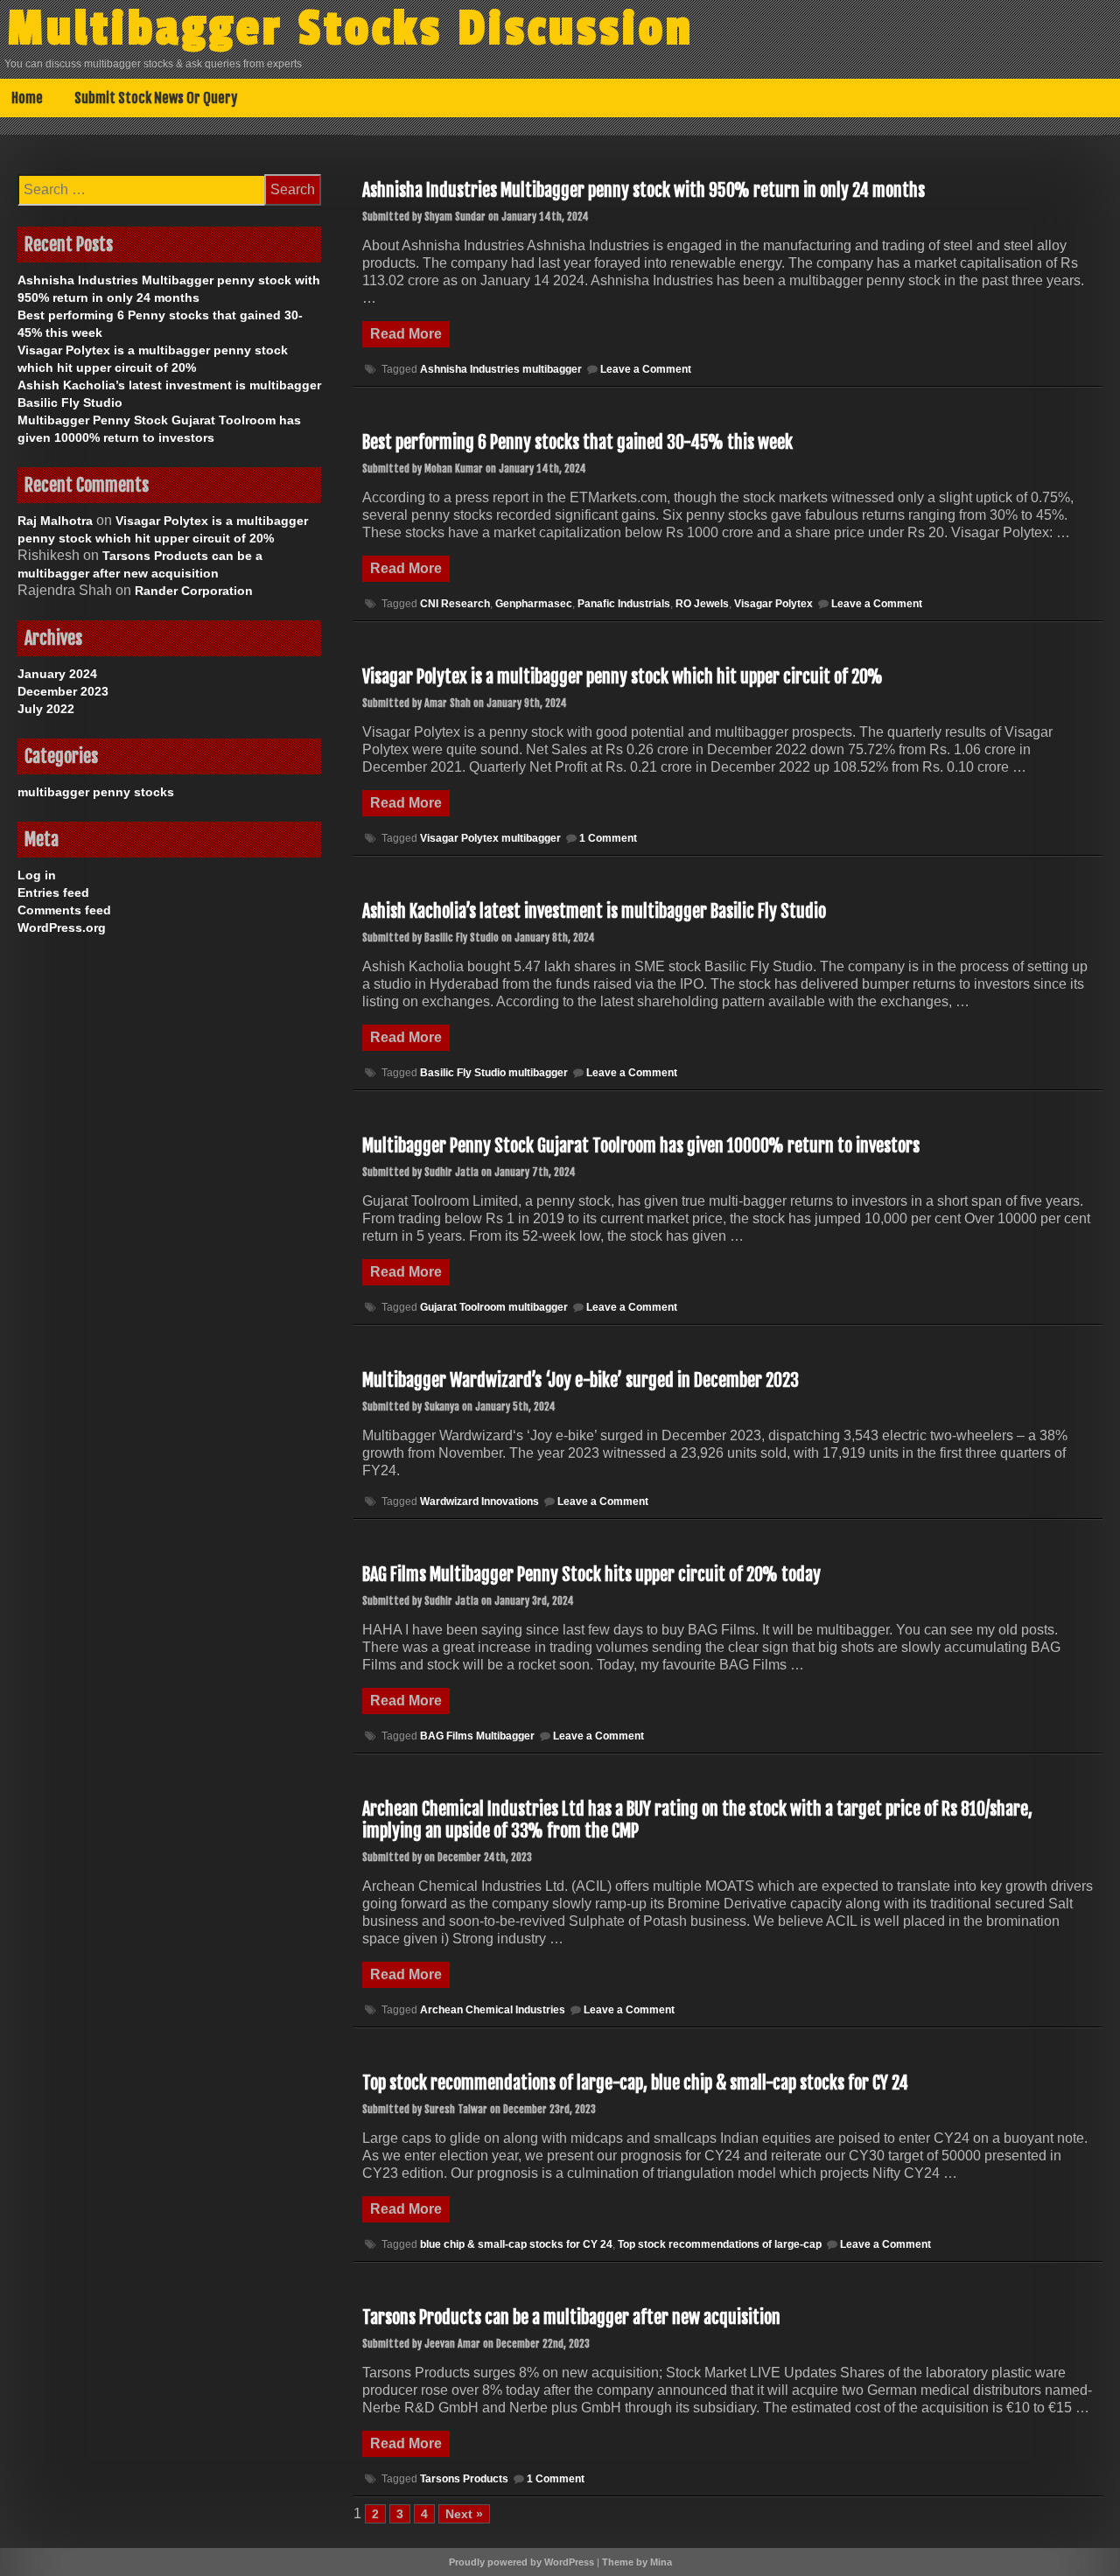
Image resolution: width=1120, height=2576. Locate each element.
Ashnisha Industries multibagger (501, 369)
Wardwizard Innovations (479, 1501)
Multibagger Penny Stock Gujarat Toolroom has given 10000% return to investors (641, 1146)
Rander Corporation (194, 591)
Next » (464, 2514)
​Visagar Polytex (773, 604)
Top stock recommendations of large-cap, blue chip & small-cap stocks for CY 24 (635, 2083)
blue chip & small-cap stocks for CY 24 (516, 2244)
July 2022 (46, 709)
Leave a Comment (646, 369)
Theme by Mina (637, 2562)
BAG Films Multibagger (477, 1736)
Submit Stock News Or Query (156, 98)
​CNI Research (455, 604)
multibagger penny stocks (96, 792)
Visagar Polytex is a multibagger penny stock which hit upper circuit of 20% (623, 677)
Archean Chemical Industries (493, 2010)
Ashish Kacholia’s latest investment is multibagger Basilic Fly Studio (594, 911)
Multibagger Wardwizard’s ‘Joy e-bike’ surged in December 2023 (581, 1380)
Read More (410, 337)
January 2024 (57, 674)
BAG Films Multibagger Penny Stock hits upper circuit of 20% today (591, 1575)
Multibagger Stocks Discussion (350, 29)
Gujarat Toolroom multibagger (494, 1307)
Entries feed (53, 892)
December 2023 (63, 691)
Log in (37, 875)
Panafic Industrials (624, 604)
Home (27, 98)
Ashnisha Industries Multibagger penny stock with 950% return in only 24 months (644, 190)
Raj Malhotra (55, 521)
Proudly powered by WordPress (521, 2562)
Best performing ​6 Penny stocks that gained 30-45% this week (577, 442)
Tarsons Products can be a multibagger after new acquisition (571, 2317)
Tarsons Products (464, 2479)
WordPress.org (62, 927)
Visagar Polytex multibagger (490, 838)
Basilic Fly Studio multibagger (494, 1073)
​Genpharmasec (534, 604)
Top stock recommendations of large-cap (720, 2244)
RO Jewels (702, 604)
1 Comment (608, 838)
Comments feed (64, 910)
